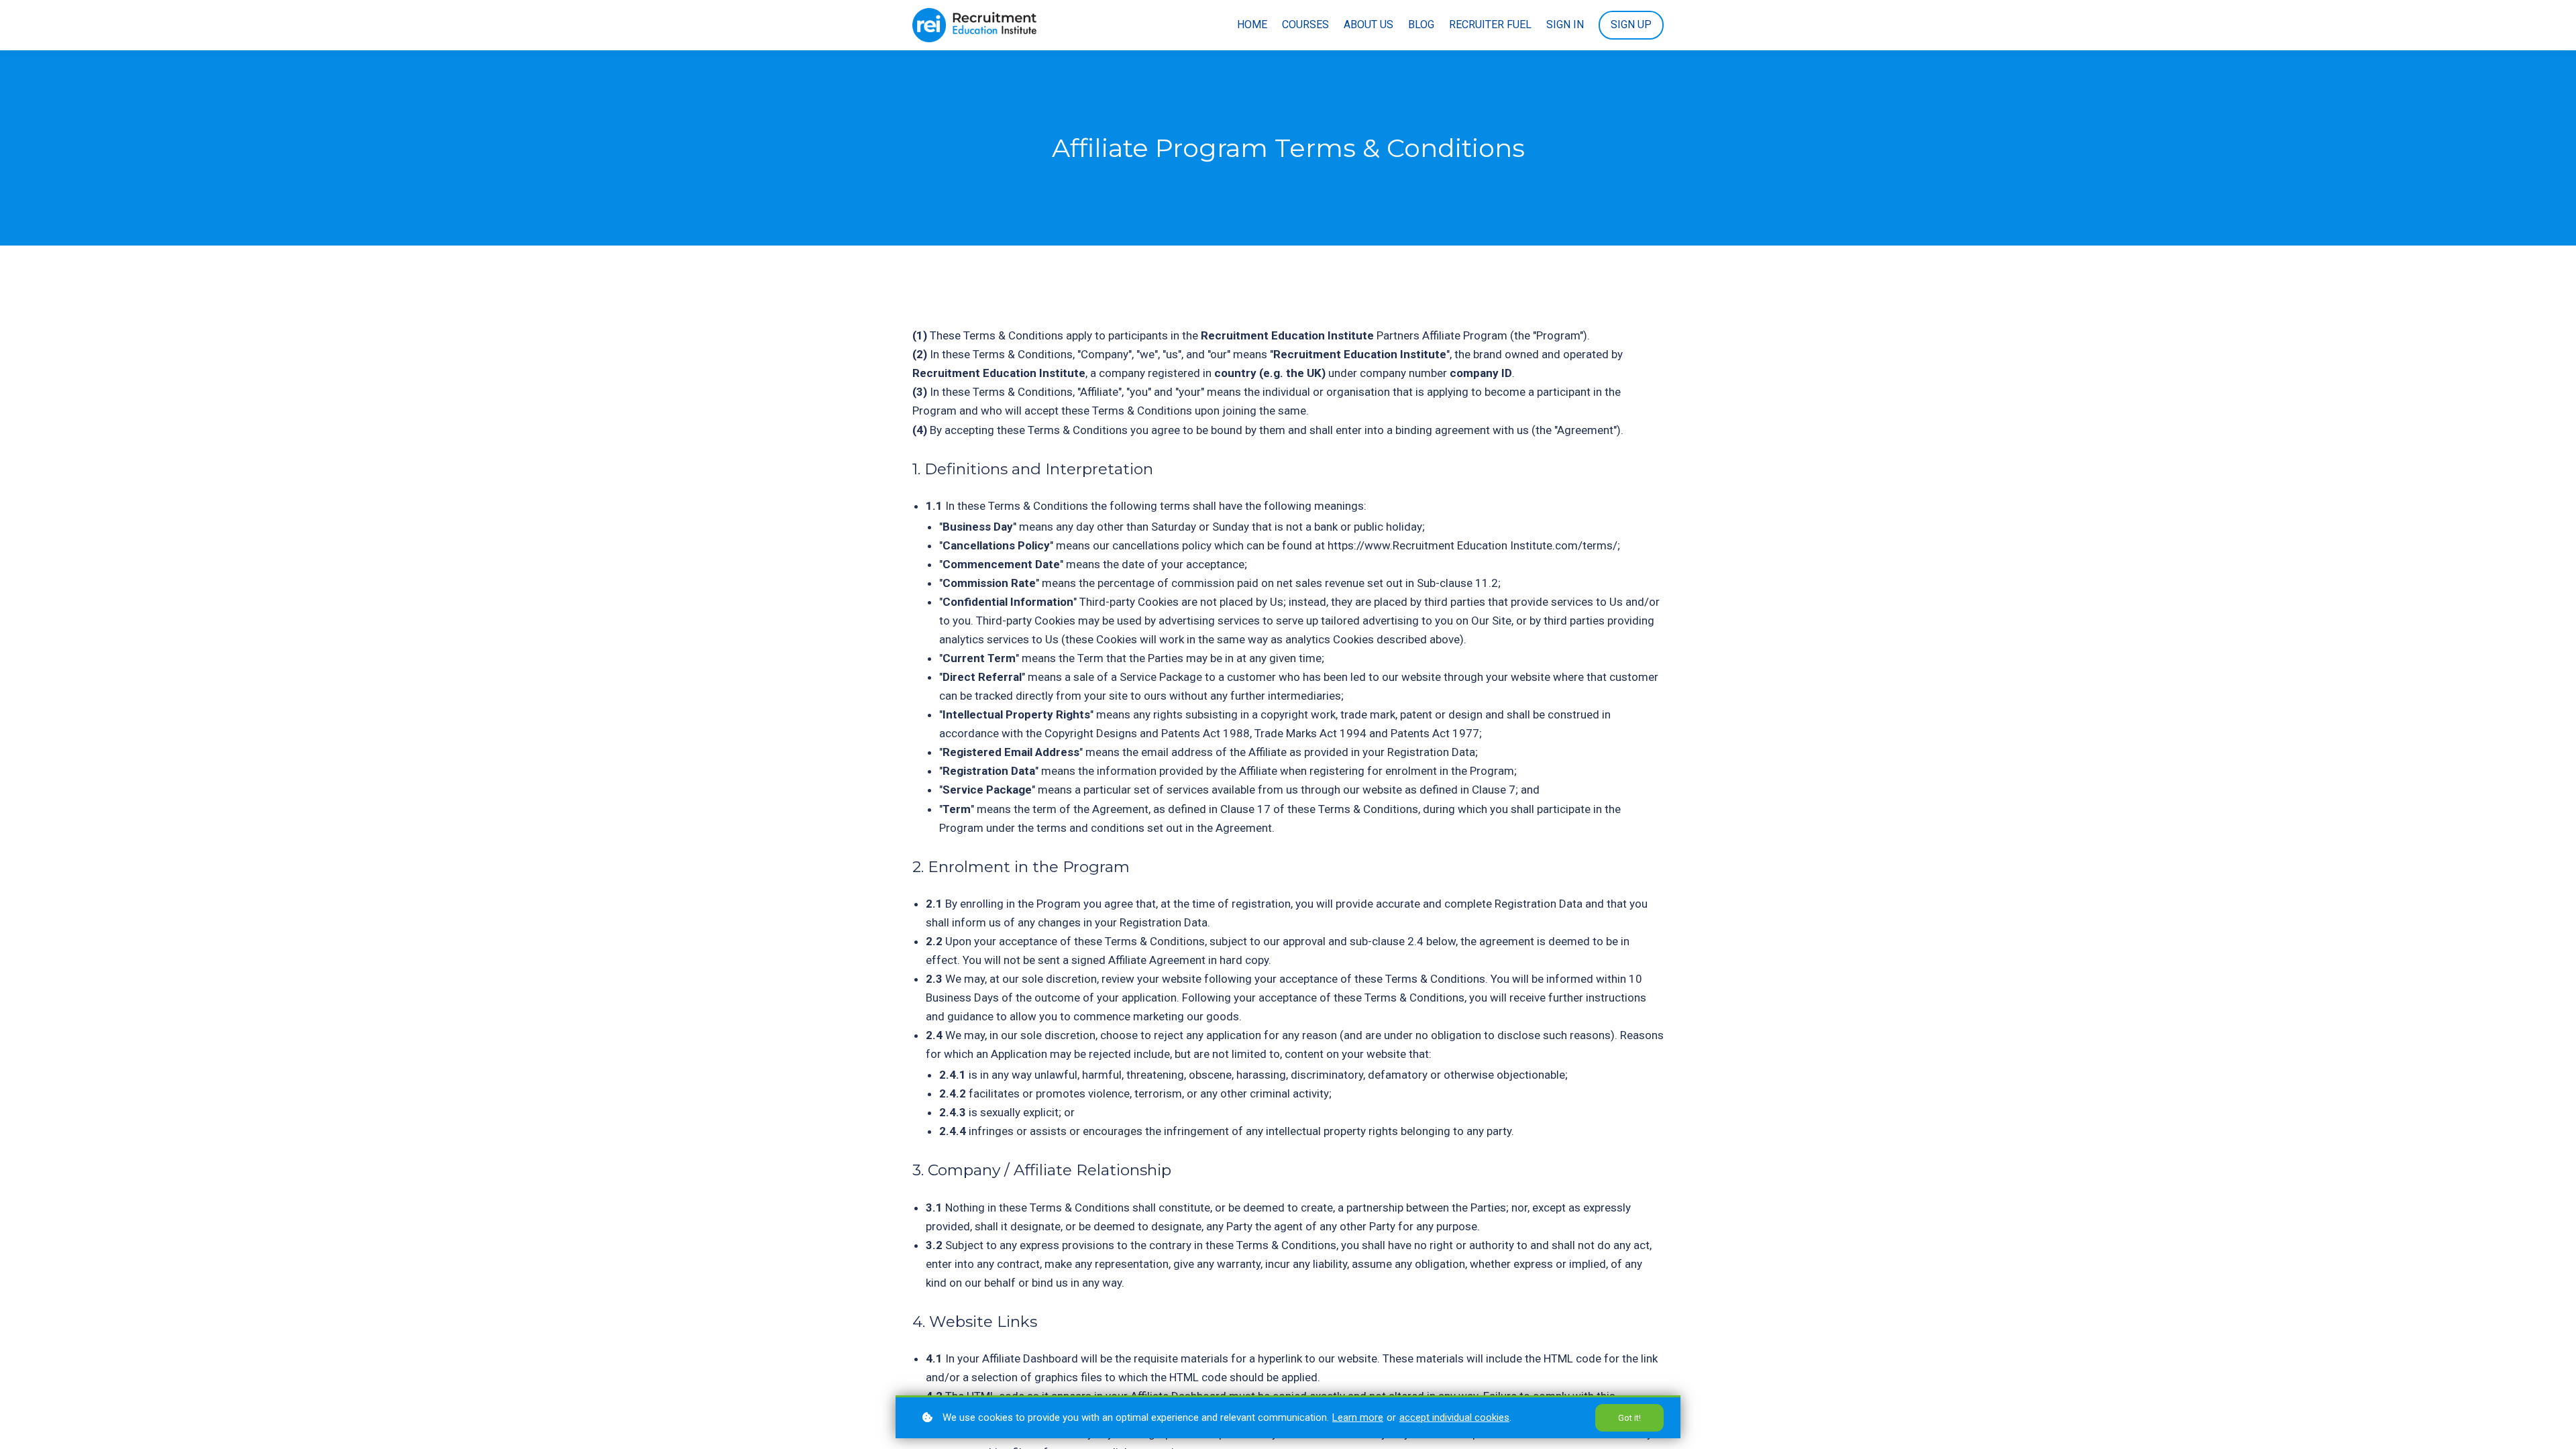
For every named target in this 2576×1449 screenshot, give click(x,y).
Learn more (1358, 1417)
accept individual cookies (1454, 1417)
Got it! (1629, 1418)
